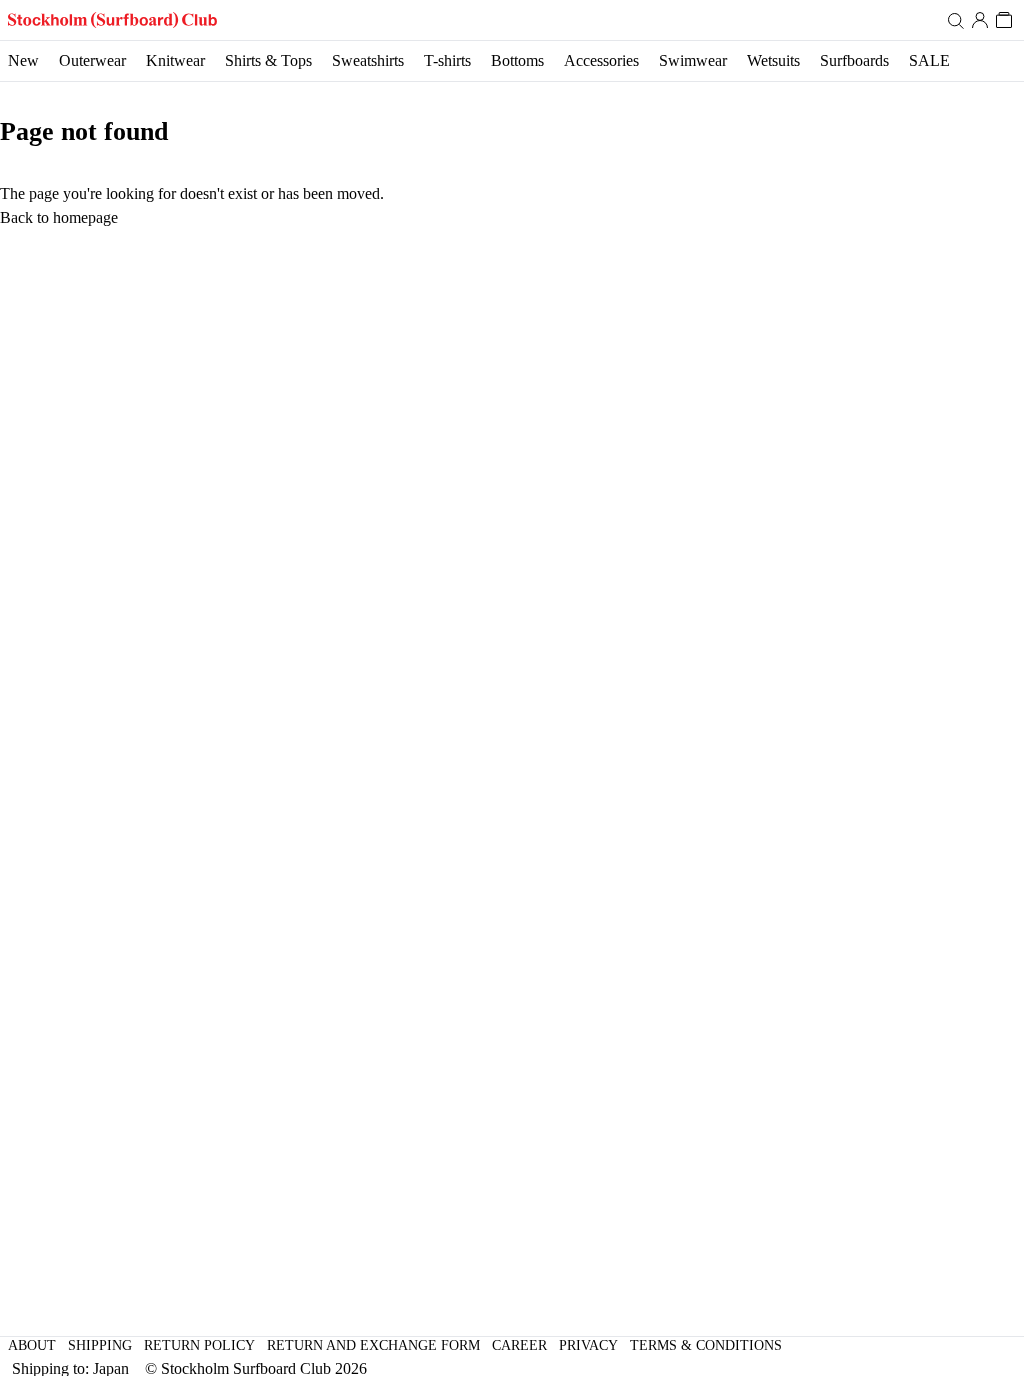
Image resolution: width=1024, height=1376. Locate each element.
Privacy (588, 1345)
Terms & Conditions (706, 1345)
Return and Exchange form (373, 1345)
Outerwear (92, 60)
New (23, 60)
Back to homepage (59, 217)
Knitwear (175, 60)
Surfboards (854, 60)
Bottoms (517, 60)
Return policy (199, 1345)
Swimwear (693, 60)
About (32, 1345)
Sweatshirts (368, 60)
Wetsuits (773, 60)
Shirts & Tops (268, 60)
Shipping (100, 1345)
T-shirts (447, 60)
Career (519, 1345)
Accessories (601, 60)
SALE (929, 60)
